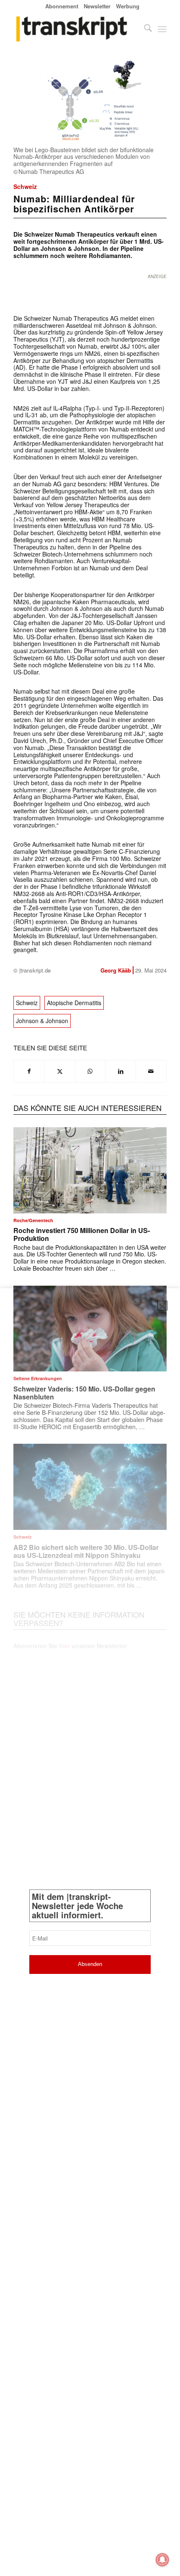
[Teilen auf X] (60, 1071)
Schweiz (25, 186)
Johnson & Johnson (42, 1021)
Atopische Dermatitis (74, 1003)
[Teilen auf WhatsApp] (90, 1071)
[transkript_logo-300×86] (75, 29)
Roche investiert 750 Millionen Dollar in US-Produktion (82, 1234)
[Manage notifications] (162, 2560)
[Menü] (162, 29)
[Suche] (144, 29)
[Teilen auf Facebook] (29, 1071)
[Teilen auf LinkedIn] (121, 1071)
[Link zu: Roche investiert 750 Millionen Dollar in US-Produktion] (90, 1170)
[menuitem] (62, 6)
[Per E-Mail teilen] (151, 1071)
